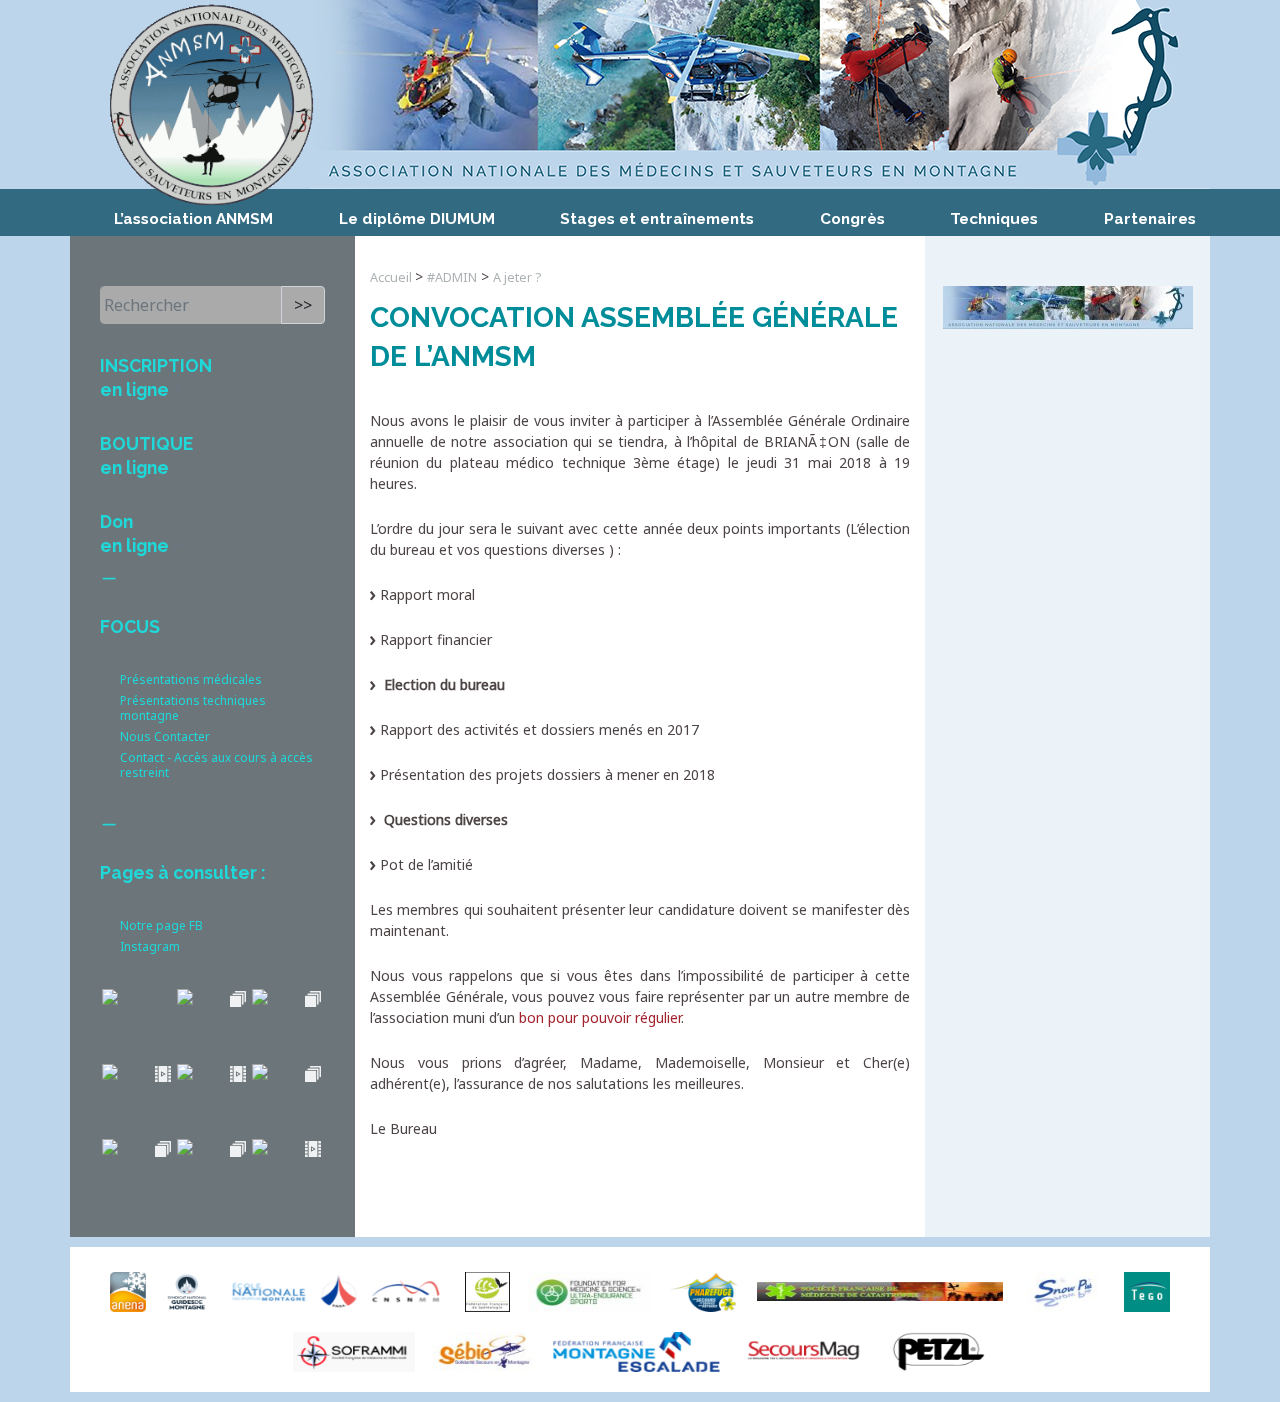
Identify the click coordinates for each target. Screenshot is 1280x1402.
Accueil (392, 277)
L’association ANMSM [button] (193, 219)
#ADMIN (452, 277)
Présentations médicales (191, 679)
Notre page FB (161, 925)
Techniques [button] (994, 219)
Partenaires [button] (1150, 219)
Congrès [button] (852, 219)
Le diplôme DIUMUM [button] (417, 219)
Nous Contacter (165, 736)
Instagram (150, 946)
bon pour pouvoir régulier (600, 1017)
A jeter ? (517, 277)
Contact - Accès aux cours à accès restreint (216, 765)
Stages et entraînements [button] (657, 219)
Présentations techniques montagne (193, 708)
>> (303, 305)
